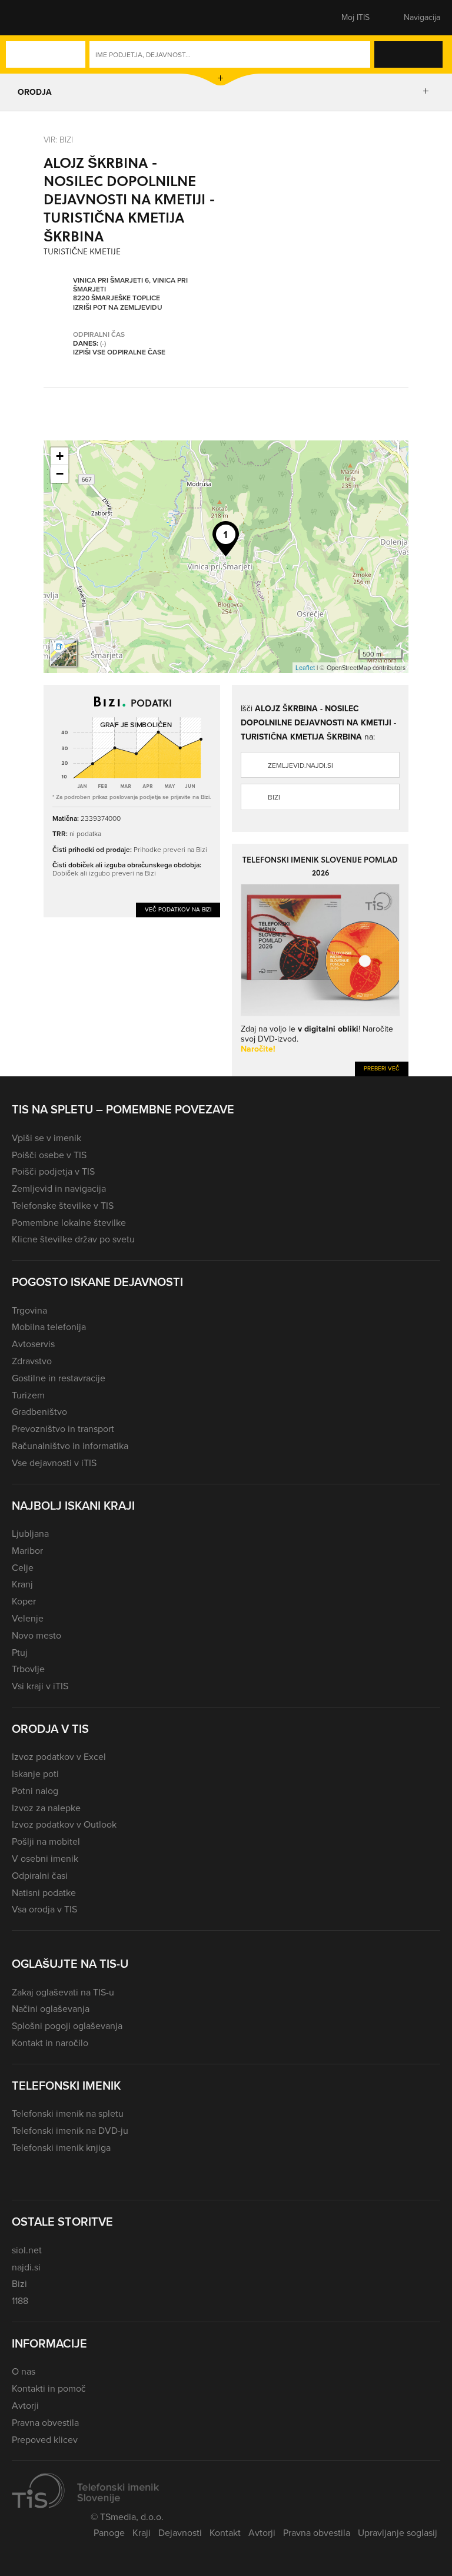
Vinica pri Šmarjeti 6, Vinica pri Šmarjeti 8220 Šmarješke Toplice (130, 290)
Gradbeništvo (39, 1412)
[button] (32, 18)
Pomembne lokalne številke (69, 1223)
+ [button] (60, 456)
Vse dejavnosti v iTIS (54, 1463)
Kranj (22, 1584)
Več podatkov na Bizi (178, 909)
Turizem (28, 1395)
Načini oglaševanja (51, 2009)
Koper (24, 1601)
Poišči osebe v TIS (49, 1155)
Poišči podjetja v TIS (53, 1171)
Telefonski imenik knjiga (61, 2148)
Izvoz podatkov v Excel (59, 1757)
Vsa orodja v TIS (44, 1909)
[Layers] (64, 653)
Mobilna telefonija (49, 1327)
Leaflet (305, 668)
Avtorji (25, 2406)
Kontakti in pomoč (49, 2388)
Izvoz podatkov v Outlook (64, 1824)
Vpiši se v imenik (46, 1138)
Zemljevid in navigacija (59, 1188)
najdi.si (26, 2267)
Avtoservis (33, 1344)
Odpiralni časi (40, 1876)
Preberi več (382, 1068)
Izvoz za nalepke (46, 1808)
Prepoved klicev (45, 2440)
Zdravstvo (32, 1361)
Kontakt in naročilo (50, 2043)
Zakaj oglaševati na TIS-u (63, 1992)
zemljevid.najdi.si (300, 765)
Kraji (142, 2533)
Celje (23, 1568)
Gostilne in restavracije (59, 1378)
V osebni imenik (45, 1859)
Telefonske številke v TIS (63, 1206)
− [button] (60, 474)
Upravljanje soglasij (398, 2533)
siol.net (27, 2250)
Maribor (27, 1551)
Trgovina (29, 1310)
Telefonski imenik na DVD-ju (70, 2131)
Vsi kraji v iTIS (40, 1686)
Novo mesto (36, 1635)
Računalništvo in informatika (70, 1446)
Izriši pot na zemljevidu (118, 308)
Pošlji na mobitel (46, 1841)
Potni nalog (35, 1791)
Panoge (109, 2533)
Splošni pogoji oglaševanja (67, 2026)
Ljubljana (30, 1534)
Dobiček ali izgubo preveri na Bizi (104, 873)
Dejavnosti (180, 2533)
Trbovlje (28, 1669)
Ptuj (20, 1652)
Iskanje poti (35, 1774)
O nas (24, 2371)
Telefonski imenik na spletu (68, 2113)
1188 (20, 2301)
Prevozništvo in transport (63, 1429)
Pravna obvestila (45, 2423)
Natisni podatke (44, 1893)
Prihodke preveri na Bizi (170, 849)
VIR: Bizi (58, 139)
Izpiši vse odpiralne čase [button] (119, 353)
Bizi (274, 797)
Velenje (28, 1618)
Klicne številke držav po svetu (73, 1239)
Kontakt (225, 2533)
